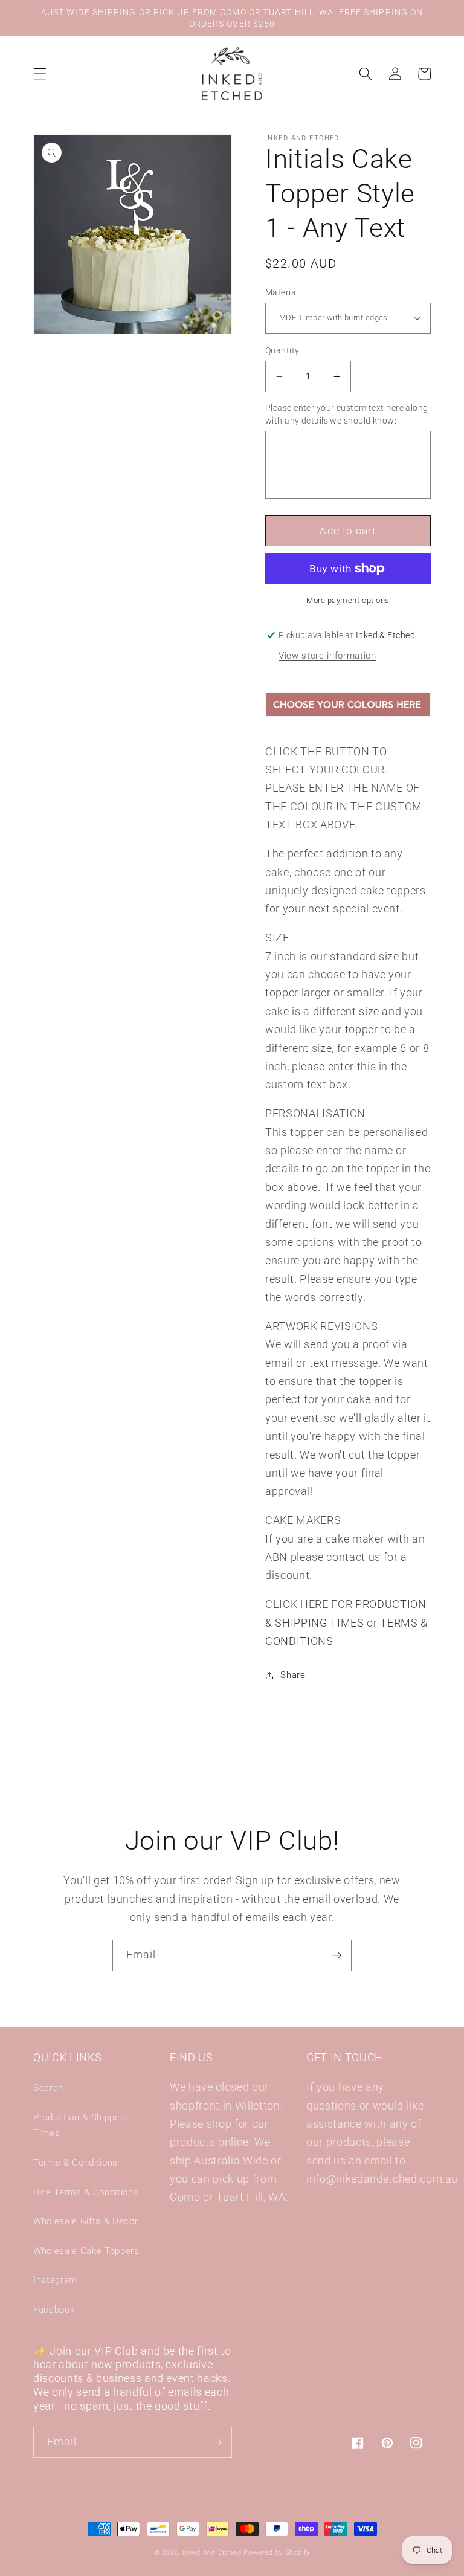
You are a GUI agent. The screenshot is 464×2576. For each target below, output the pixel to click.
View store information (327, 656)
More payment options (348, 600)
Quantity (282, 350)
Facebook (54, 2310)
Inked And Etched (212, 2553)
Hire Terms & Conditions (86, 2192)
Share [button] (293, 1675)
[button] (40, 74)
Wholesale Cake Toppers (86, 2251)
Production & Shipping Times (80, 2126)
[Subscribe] (337, 1955)
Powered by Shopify (277, 2553)
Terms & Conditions (76, 2163)
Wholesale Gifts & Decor (85, 2221)
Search (48, 2088)
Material (282, 292)
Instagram (55, 2280)
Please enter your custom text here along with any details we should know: (347, 414)
